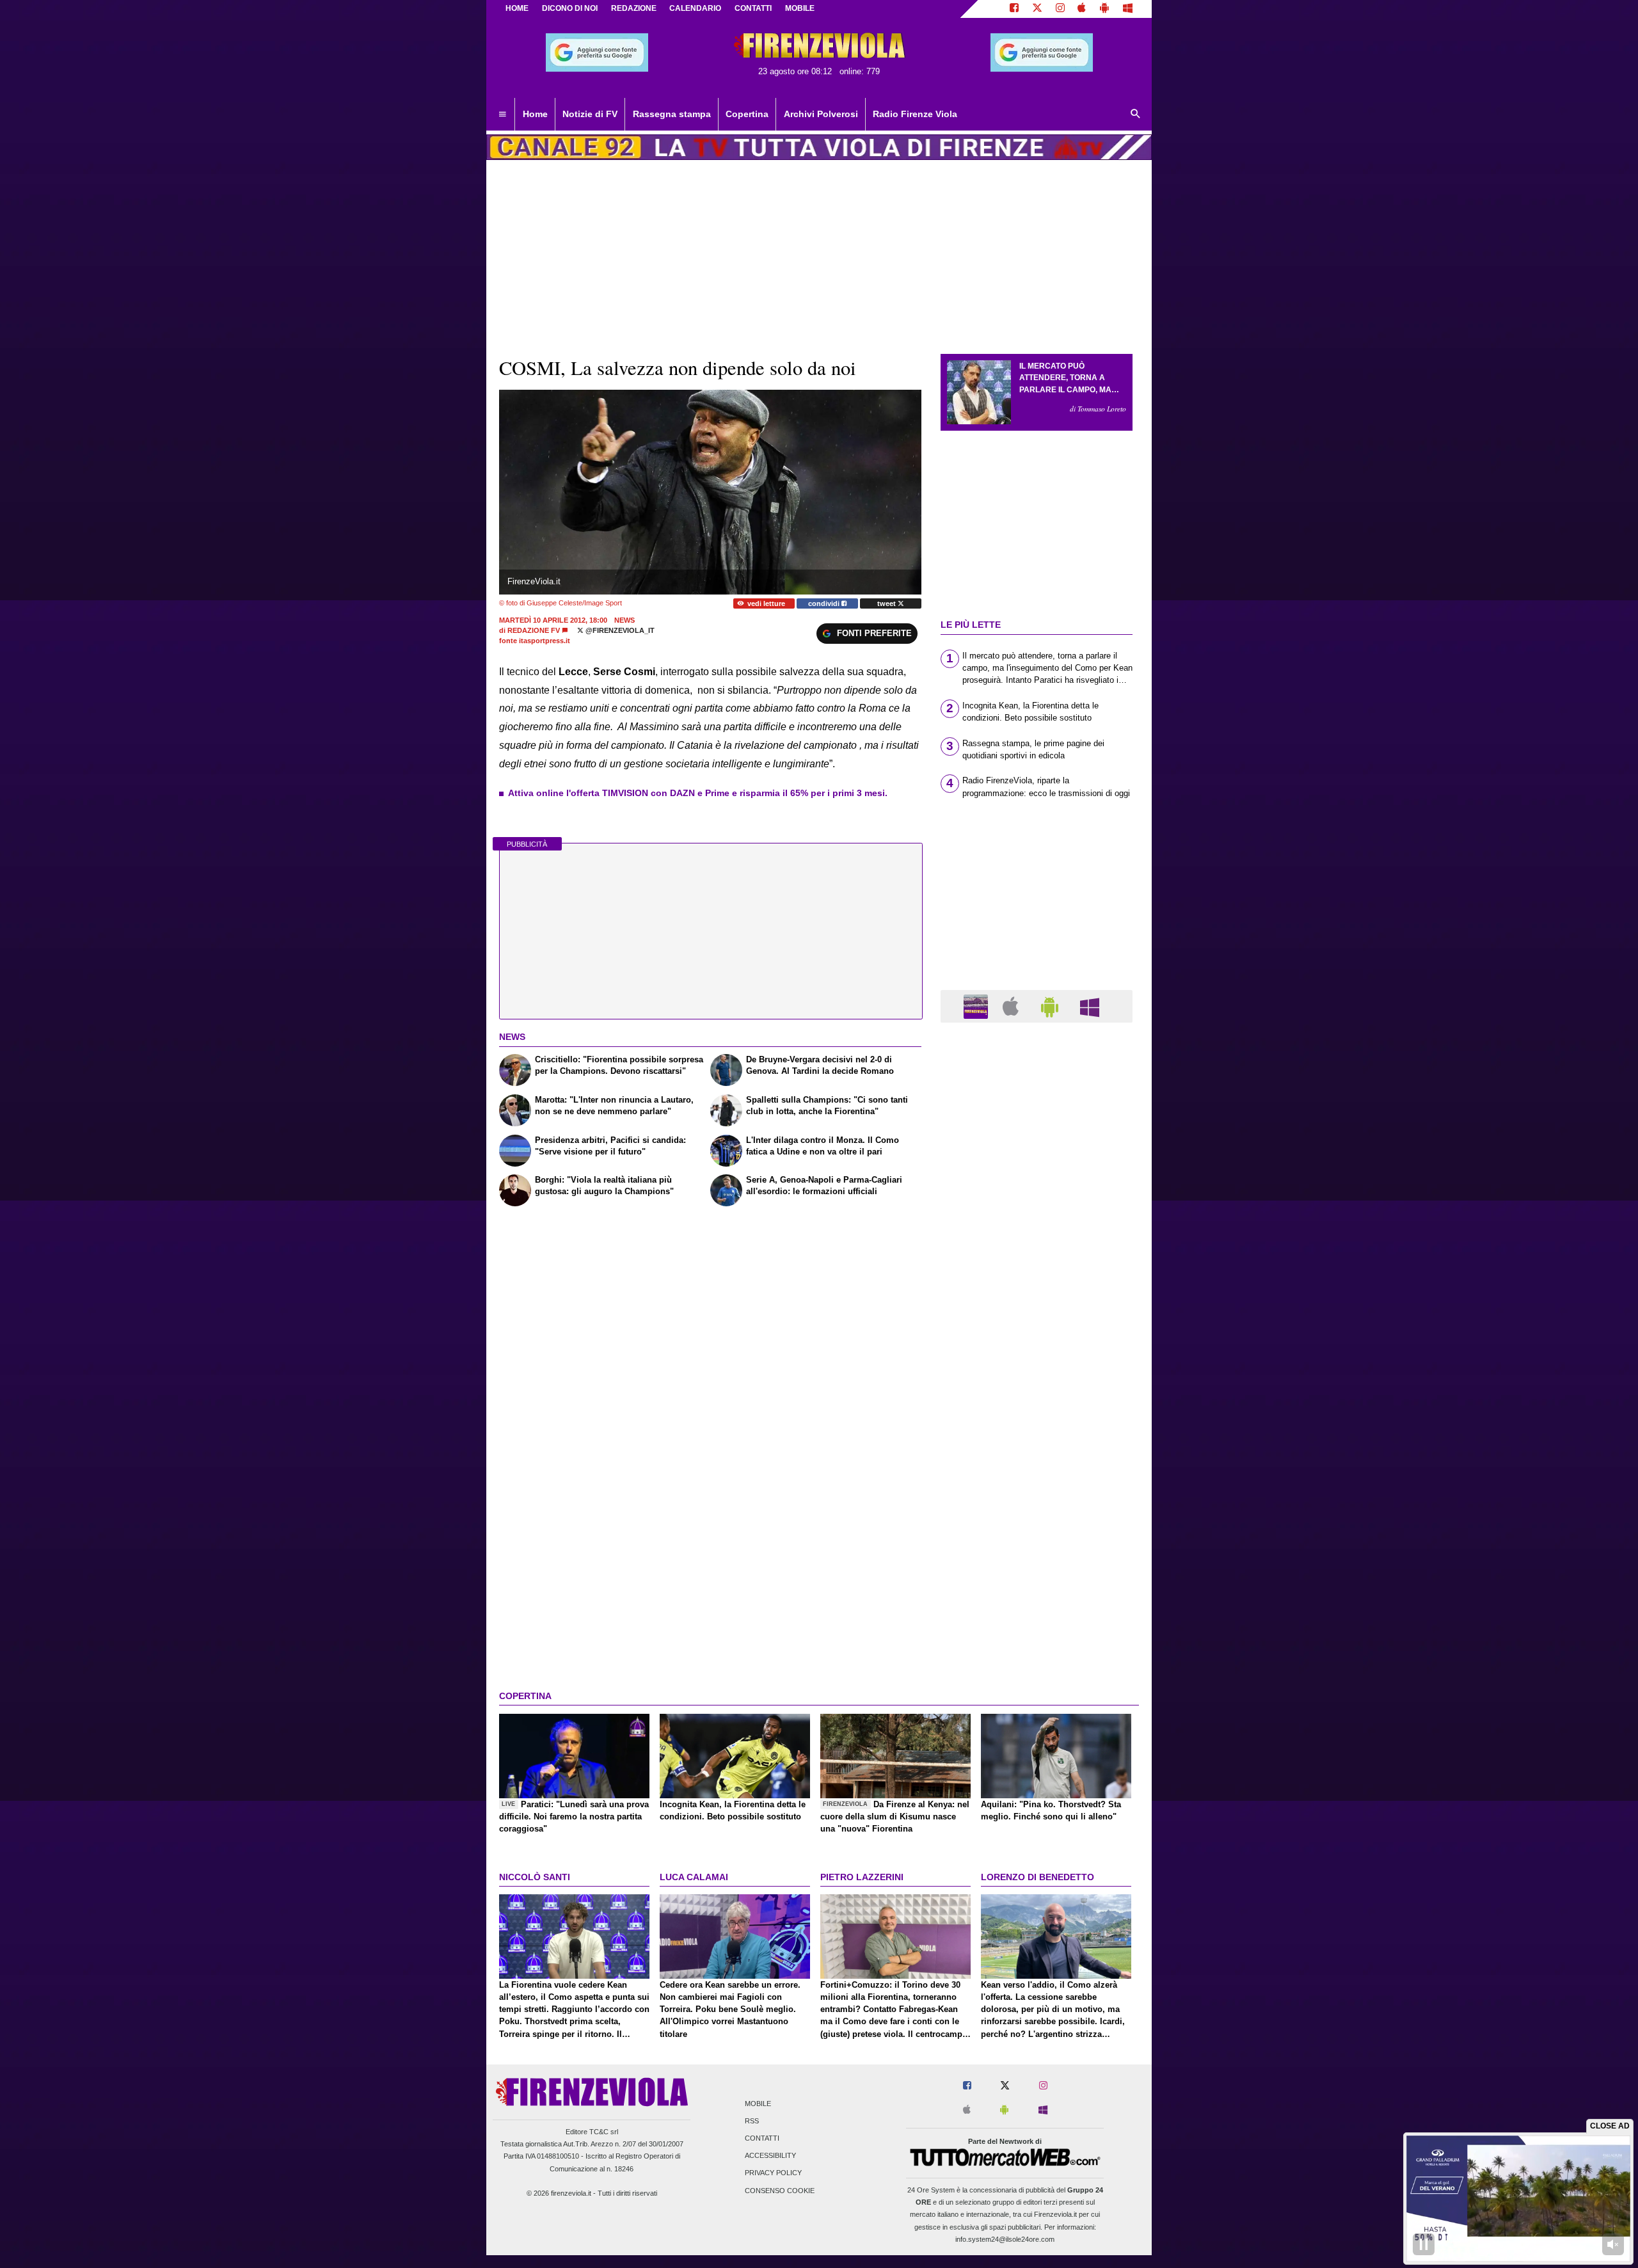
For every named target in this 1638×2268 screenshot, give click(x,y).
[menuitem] (502, 115)
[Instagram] (1060, 9)
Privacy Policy (773, 2173)
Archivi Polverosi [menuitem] (821, 114)
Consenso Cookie (780, 2191)
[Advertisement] (1037, 1529)
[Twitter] (1037, 9)
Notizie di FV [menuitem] (590, 114)
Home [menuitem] (535, 114)
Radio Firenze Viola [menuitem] (915, 114)
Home (517, 8)
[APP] (978, 1006)
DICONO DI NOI (570, 8)
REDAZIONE (634, 8)
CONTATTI (753, 8)
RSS (752, 2121)
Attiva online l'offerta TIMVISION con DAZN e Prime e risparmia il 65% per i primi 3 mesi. (698, 793)
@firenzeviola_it (619, 630)
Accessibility (770, 2156)
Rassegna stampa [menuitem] (672, 114)
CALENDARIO (695, 8)
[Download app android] (1104, 9)
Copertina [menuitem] (747, 114)
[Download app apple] (1082, 9)
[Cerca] (1136, 115)
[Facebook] (1014, 9)
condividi (825, 603)
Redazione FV (534, 630)
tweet (887, 603)
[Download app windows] (1128, 9)
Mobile (758, 2104)
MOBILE (800, 8)
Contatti (762, 2138)
